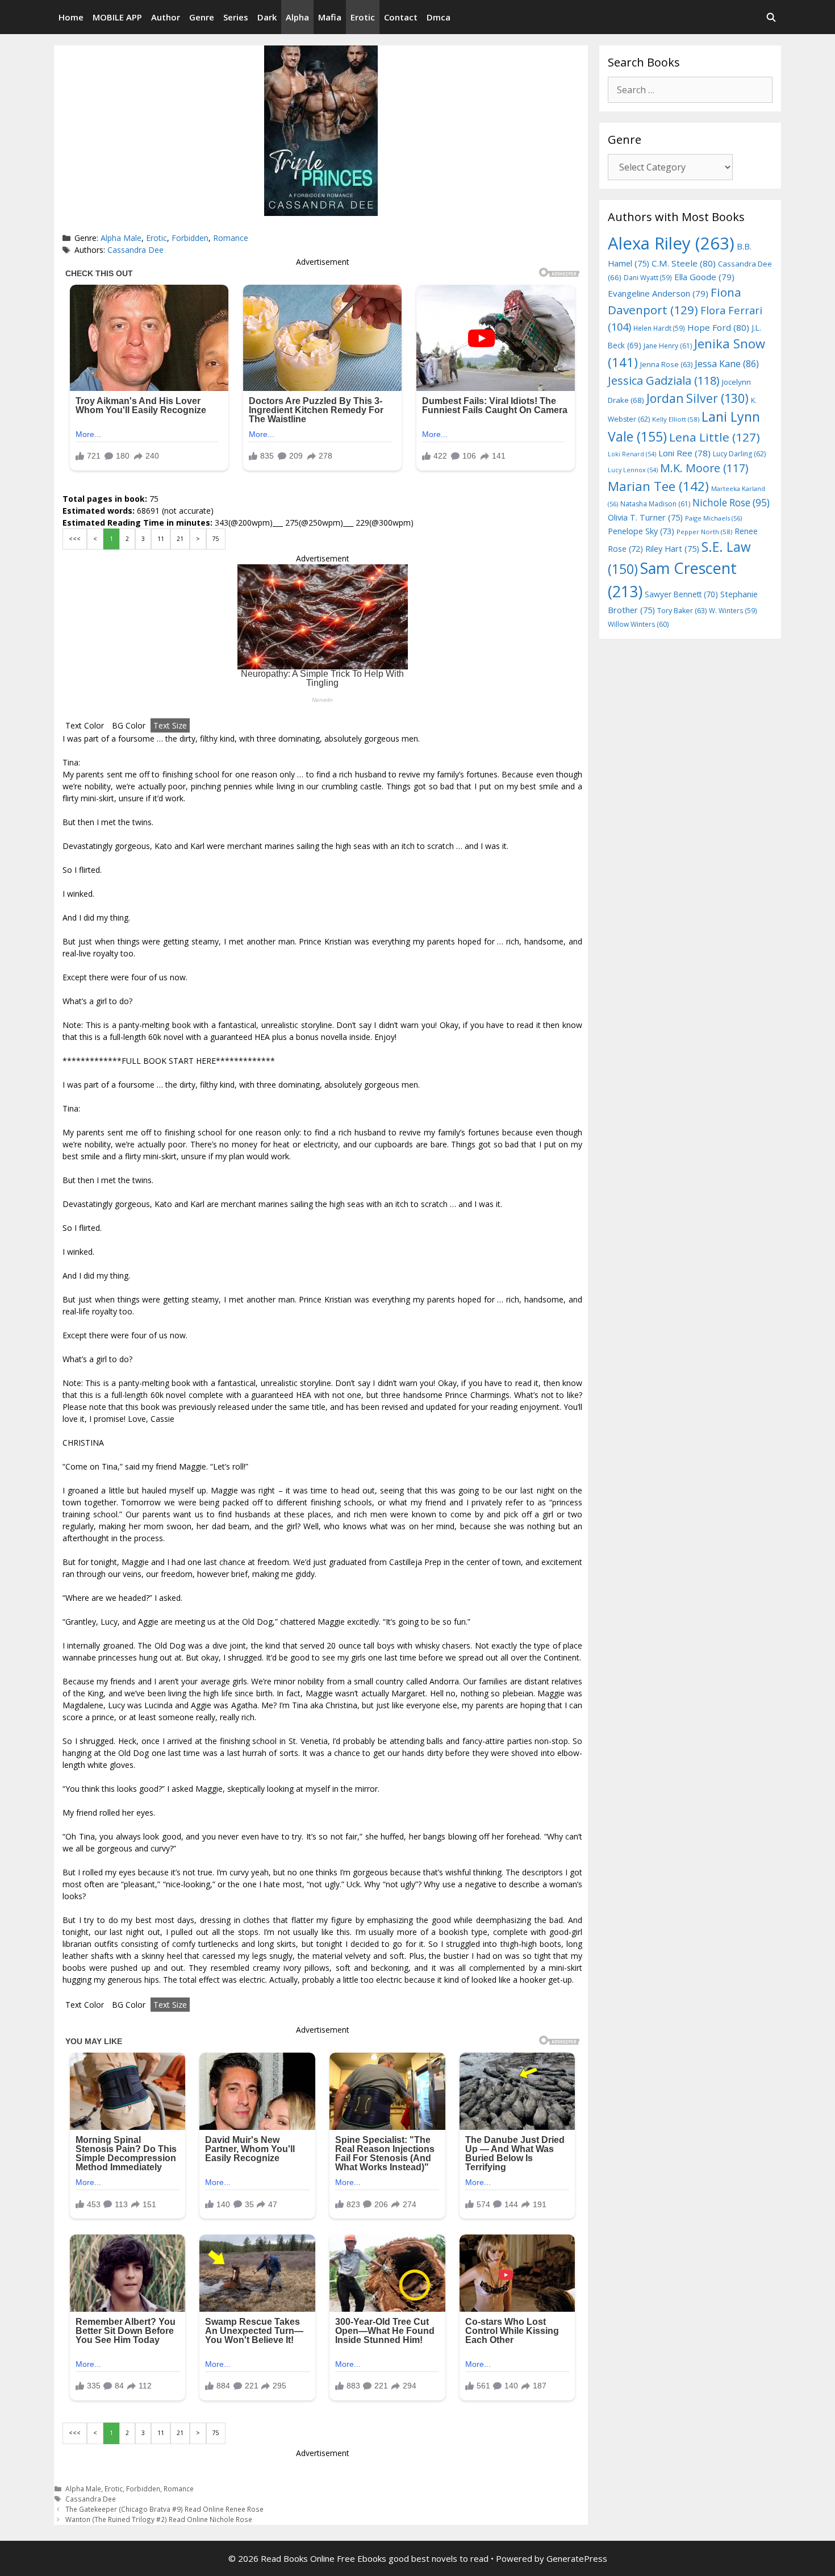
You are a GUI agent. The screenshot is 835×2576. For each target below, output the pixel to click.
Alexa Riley (671, 243)
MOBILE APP (117, 17)
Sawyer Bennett (681, 594)
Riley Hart (672, 549)
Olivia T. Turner (645, 517)
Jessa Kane (727, 364)
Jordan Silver (698, 398)
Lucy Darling (739, 454)
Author (166, 17)
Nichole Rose (731, 503)
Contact (401, 17)
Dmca (439, 17)
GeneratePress (577, 2558)
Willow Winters (638, 624)
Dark (267, 17)
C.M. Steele (684, 263)
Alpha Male (121, 238)
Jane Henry (668, 346)
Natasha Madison (655, 504)
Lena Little (715, 437)
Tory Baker (682, 611)
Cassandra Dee (135, 250)
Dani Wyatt (648, 277)
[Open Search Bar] (771, 17)
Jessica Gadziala (664, 380)
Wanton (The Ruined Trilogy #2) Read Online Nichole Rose (159, 2519)
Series (236, 17)
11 (161, 539)
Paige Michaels (713, 518)
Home (71, 17)
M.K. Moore (704, 468)
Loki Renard (632, 454)
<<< (75, 539)
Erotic (363, 17)
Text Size (170, 725)
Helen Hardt (659, 328)
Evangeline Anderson (658, 293)
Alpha (297, 17)
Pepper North (704, 532)
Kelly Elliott (676, 419)
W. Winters (733, 610)
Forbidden (190, 238)
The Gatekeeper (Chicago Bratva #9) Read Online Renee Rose (164, 2509)
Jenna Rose (666, 365)
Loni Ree (684, 453)
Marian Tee (658, 486)
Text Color (85, 725)
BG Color (129, 725)
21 (180, 539)
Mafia (330, 17)
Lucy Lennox (633, 470)
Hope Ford (718, 327)
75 (216, 539)
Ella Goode (704, 277)
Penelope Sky (641, 531)
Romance (231, 238)
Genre (202, 17)
